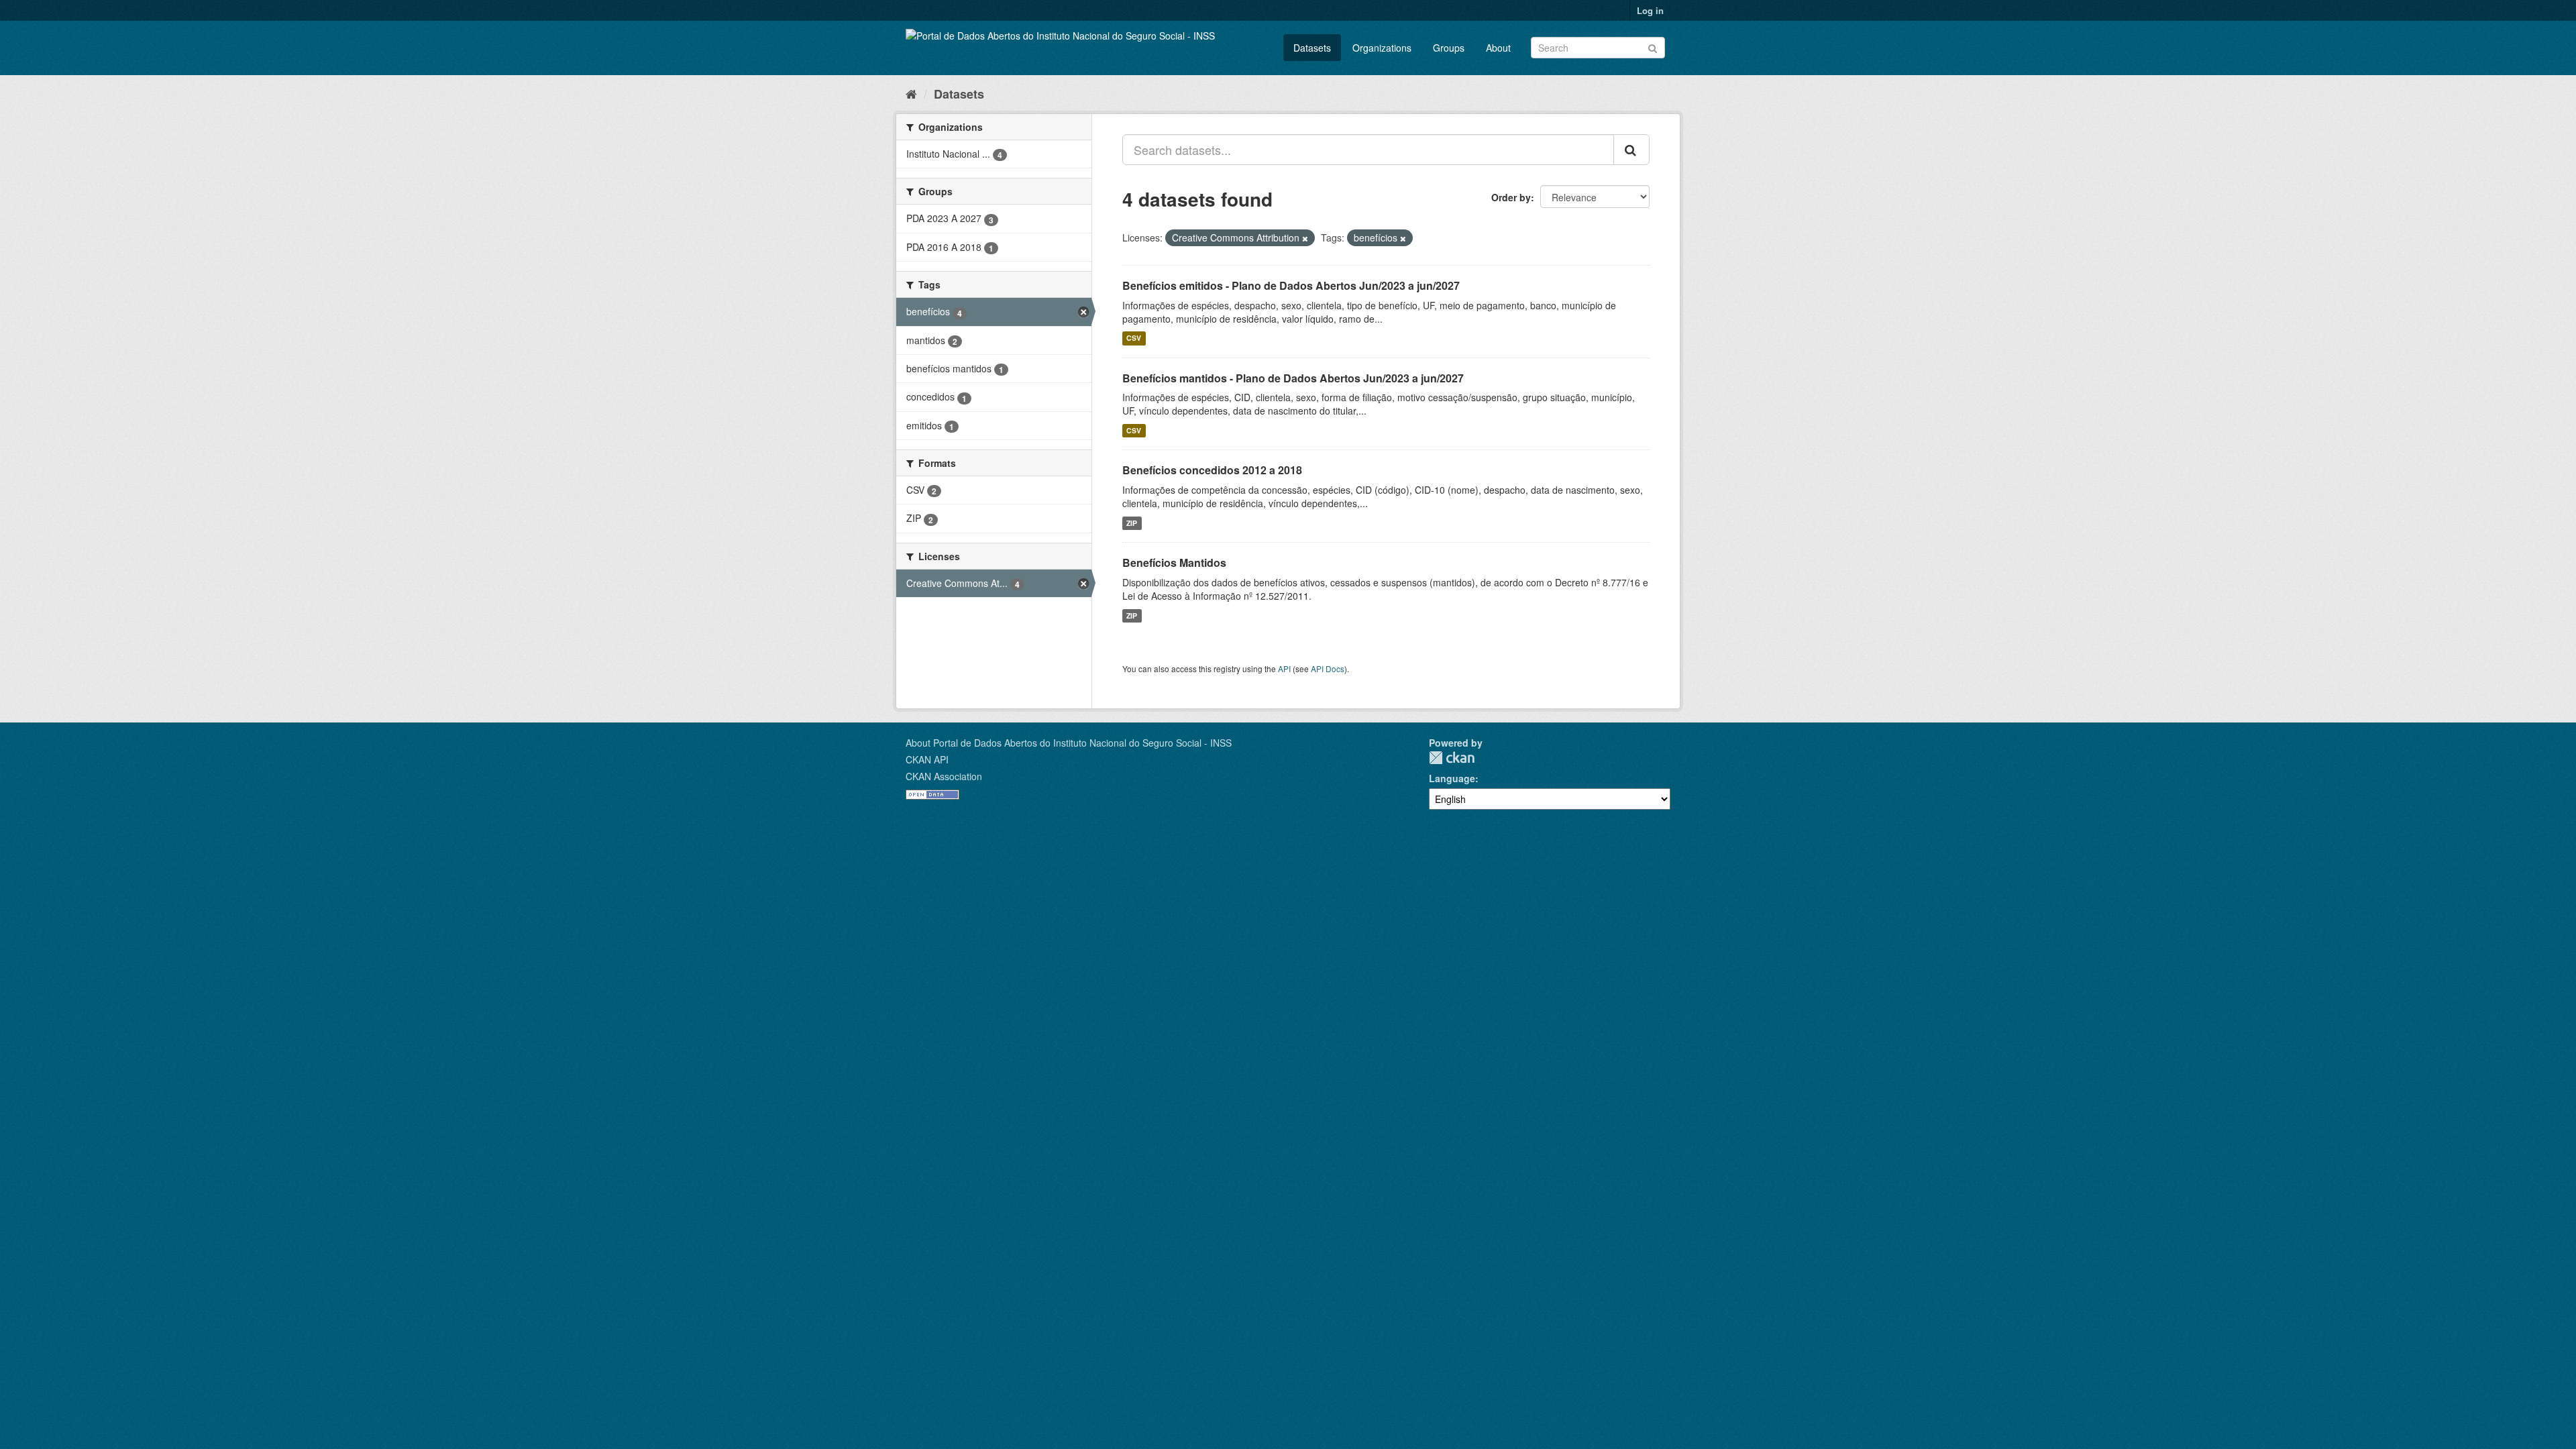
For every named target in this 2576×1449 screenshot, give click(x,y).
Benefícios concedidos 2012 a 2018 (1212, 470)
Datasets (1312, 48)
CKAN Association (944, 776)
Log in (1650, 10)
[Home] (911, 93)
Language (1452, 778)
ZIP (1132, 523)
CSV (1134, 338)
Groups (1449, 48)
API (1284, 668)
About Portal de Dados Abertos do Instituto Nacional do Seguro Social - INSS (1069, 743)
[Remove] (1305, 238)
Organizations (1382, 48)
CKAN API (927, 759)
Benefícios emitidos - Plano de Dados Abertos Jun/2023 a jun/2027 (1291, 285)
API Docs (1328, 668)
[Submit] (1653, 47)
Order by (1511, 197)
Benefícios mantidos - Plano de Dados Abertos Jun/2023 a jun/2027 (1293, 378)
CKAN (1452, 758)
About (1498, 48)
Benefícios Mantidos (1174, 562)
